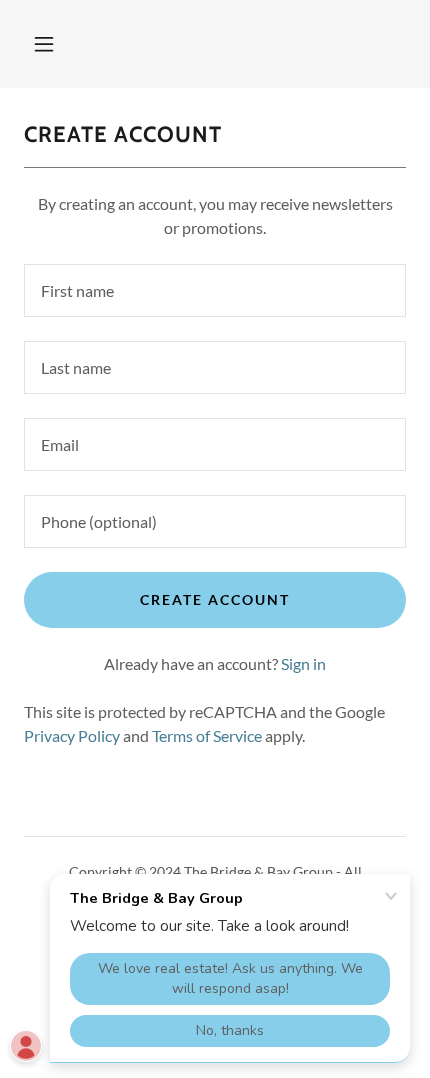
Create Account (215, 599)
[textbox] (215, 290)
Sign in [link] (303, 663)
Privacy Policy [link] (72, 735)
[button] (44, 44)
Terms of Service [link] (207, 735)
